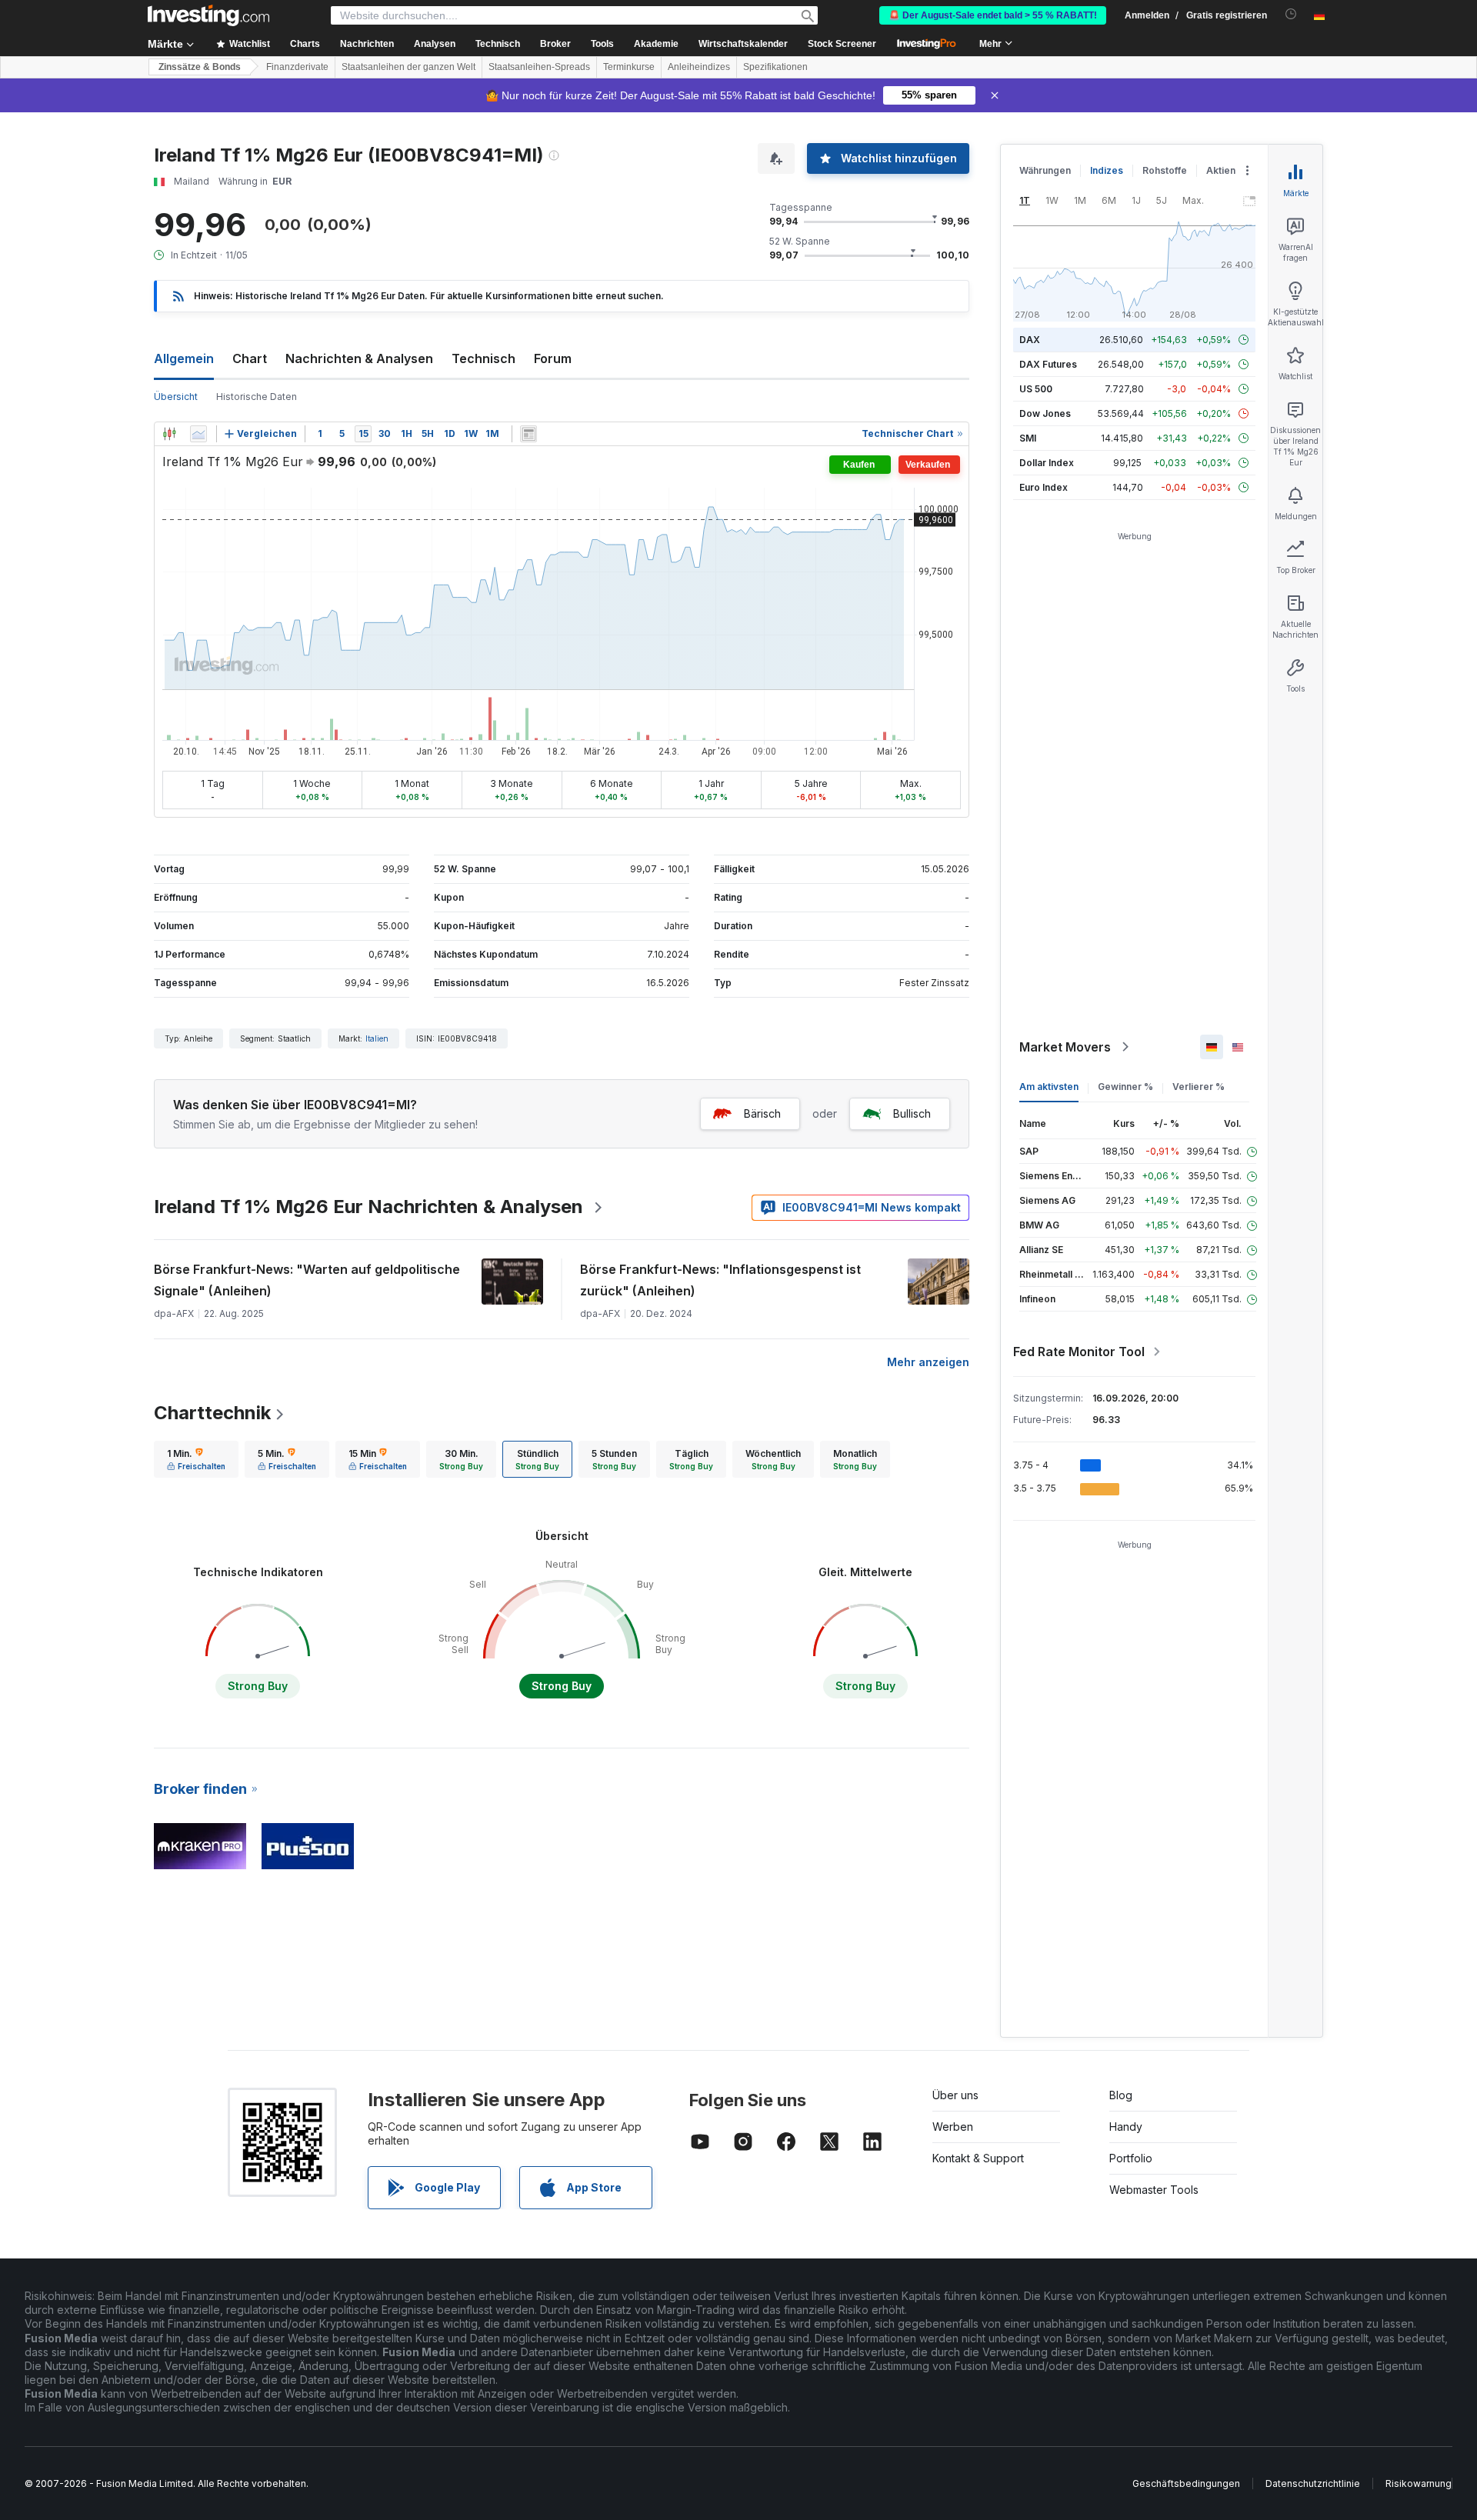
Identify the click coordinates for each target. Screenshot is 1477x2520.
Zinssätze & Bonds (200, 67)
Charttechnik (212, 1413)
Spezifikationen (775, 67)
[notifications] (1291, 14)
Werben (953, 2127)
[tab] (196, 1459)
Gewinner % (1125, 1087)
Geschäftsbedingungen (1186, 2483)
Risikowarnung (1419, 2483)
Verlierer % (1199, 1087)
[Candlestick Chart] (169, 434)
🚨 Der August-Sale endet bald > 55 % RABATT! (993, 15)
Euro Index (1044, 487)
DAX (1030, 340)
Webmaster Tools (1154, 2190)
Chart (250, 358)
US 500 (1036, 389)
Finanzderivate (297, 67)
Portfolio (1131, 2158)
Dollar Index (1047, 463)
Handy (1126, 2127)
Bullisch (912, 1113)
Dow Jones (1045, 413)
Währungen (1045, 170)
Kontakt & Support (978, 2158)
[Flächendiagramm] (198, 434)
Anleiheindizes (699, 67)
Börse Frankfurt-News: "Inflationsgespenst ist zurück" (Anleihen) (720, 1280)
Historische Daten (257, 397)
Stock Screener (842, 44)
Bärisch (762, 1113)
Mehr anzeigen (928, 1362)
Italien (377, 1038)
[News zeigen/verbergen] (528, 434)
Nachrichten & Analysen (359, 358)
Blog (1121, 2095)
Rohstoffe (1165, 170)
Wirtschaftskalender (743, 44)
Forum (553, 358)
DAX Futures (1048, 364)
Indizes (1107, 170)
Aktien (1221, 170)
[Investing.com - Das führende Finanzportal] (208, 15)
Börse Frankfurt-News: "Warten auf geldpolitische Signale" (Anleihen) (307, 1280)
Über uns (955, 2095)
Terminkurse (629, 67)
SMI (1028, 438)
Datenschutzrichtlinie (1313, 2483)
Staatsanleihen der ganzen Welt (408, 67)
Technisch (483, 358)
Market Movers (1065, 1047)
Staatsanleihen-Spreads (539, 67)
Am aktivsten (1049, 1087)
